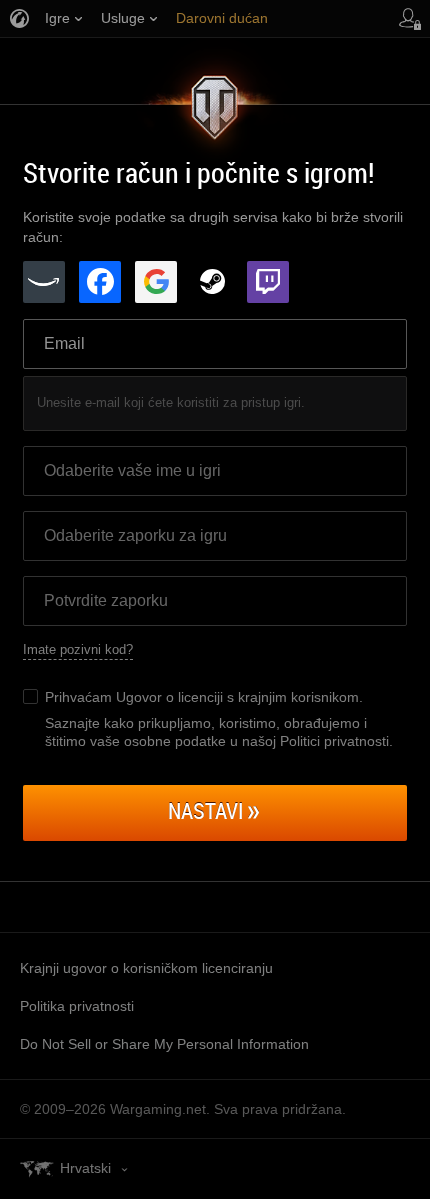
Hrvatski (85, 1168)
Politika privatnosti (77, 1006)
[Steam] (212, 282)
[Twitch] (268, 282)
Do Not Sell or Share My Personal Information (164, 1044)
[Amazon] (44, 282)
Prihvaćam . (204, 697)
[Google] (156, 282)
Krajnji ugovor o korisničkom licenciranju (146, 968)
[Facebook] (100, 282)
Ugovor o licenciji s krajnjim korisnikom (237, 697)
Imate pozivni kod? (78, 649)
